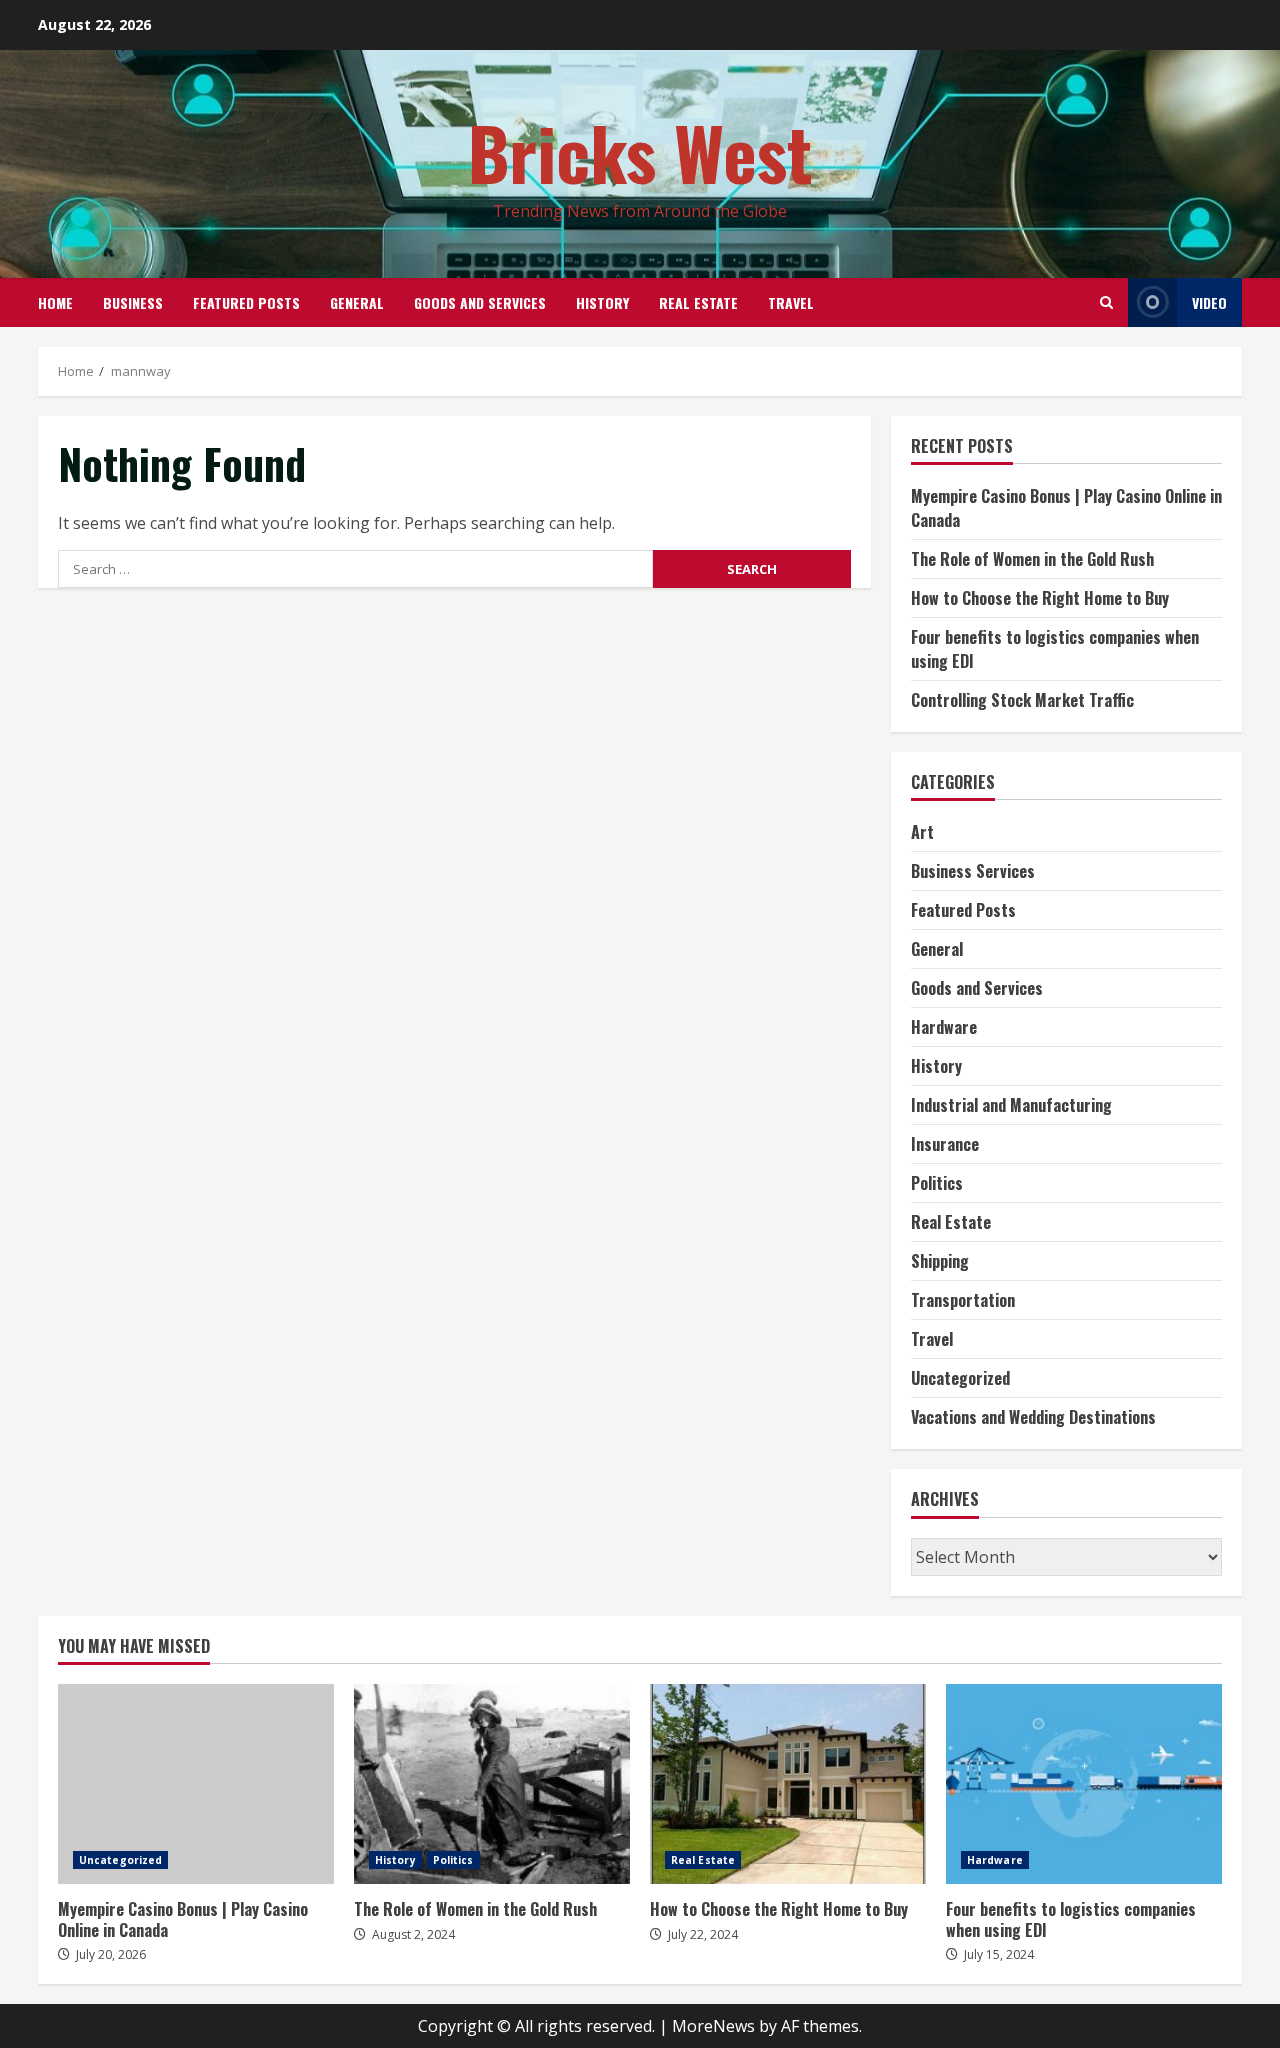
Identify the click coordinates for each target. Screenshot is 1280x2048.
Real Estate (698, 302)
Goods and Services (480, 302)
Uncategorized (960, 1378)
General (357, 302)
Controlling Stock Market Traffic (1022, 700)
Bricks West (640, 151)
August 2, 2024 (413, 1934)
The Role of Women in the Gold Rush (1032, 559)
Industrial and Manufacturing (1011, 1105)
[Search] (1106, 302)
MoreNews (713, 2026)
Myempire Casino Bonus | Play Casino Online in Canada (196, 1784)
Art (922, 832)
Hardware (944, 1027)
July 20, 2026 (111, 1954)
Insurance (945, 1144)
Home (55, 302)
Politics (937, 1183)
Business (133, 302)
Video (1209, 302)
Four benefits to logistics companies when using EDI (1084, 1784)
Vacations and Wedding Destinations (1033, 1417)
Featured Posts (246, 302)
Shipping (940, 1261)
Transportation (963, 1300)
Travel (791, 302)
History (602, 302)
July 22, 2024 (703, 1934)
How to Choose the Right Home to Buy (1040, 598)
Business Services (973, 871)
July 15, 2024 (999, 1954)
